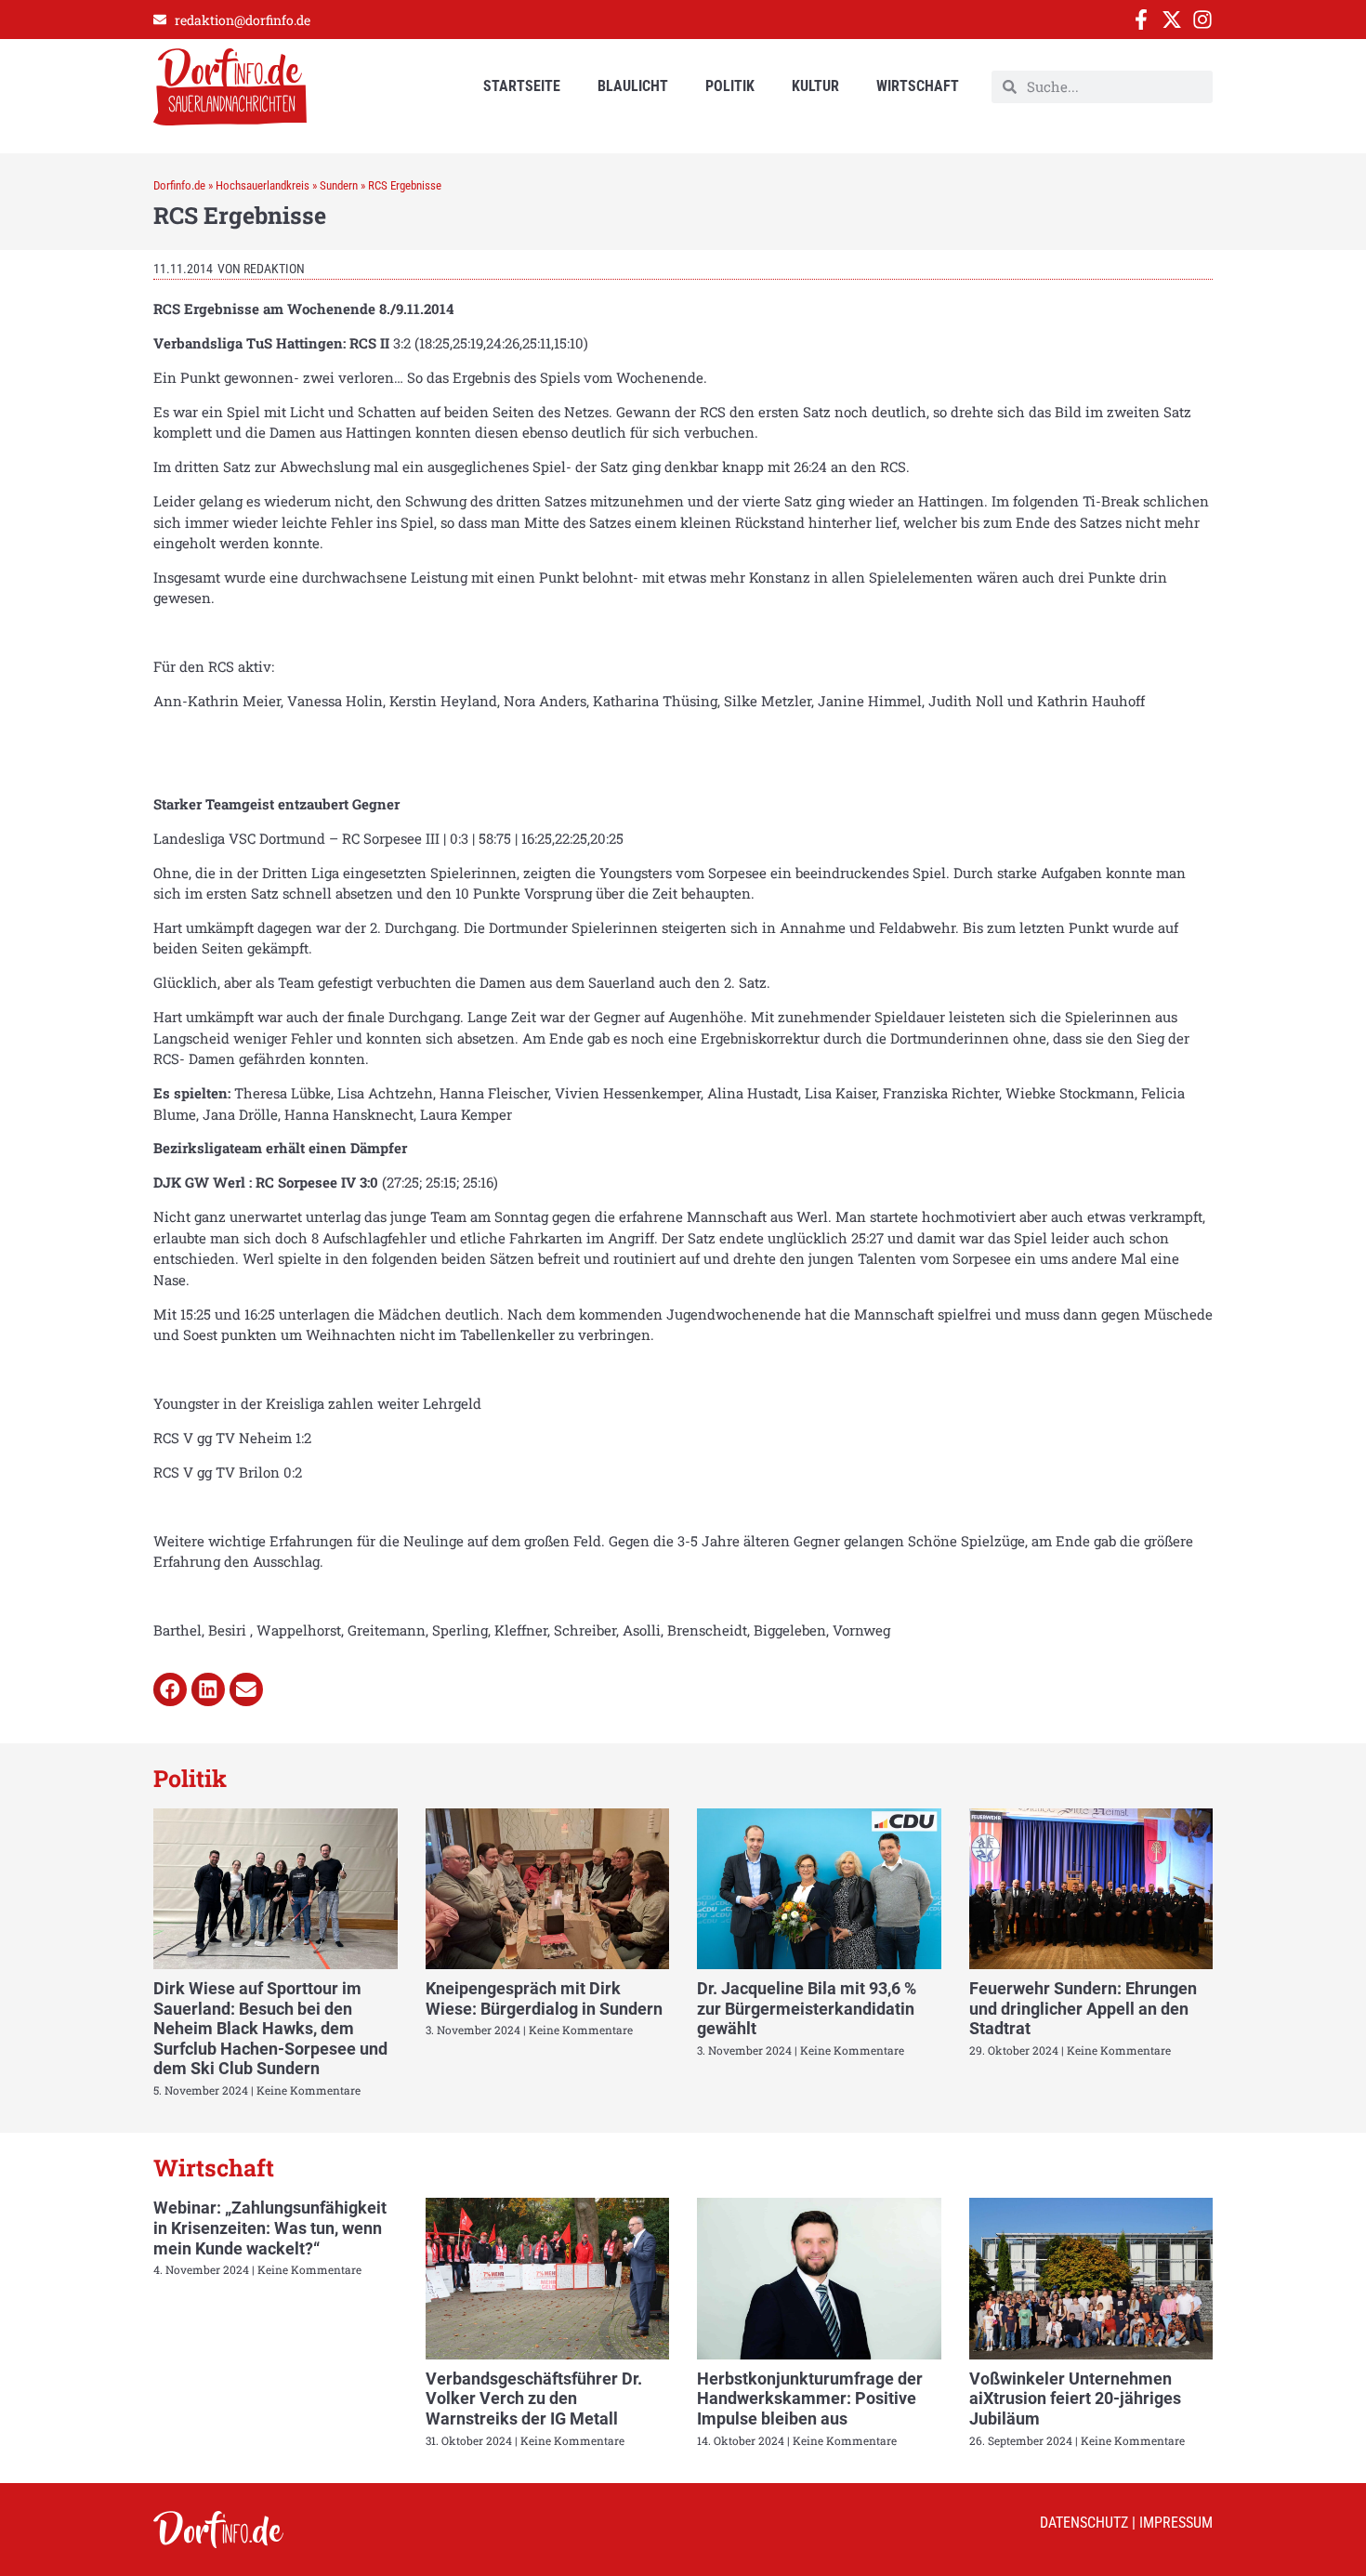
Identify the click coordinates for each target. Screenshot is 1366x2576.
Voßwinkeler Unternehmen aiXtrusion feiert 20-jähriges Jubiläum (1075, 2399)
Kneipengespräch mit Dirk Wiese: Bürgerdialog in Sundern (544, 1998)
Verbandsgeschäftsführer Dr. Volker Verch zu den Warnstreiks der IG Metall (534, 2399)
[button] (170, 1689)
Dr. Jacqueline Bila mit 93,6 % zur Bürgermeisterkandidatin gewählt (807, 2008)
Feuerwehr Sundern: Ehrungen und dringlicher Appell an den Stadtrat (1083, 2008)
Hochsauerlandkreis (263, 185)
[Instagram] (1202, 20)
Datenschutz (1084, 2523)
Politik (730, 86)
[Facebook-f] (1141, 20)
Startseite (522, 86)
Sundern (339, 185)
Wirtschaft (918, 86)
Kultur (815, 86)
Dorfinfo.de (179, 185)
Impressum (1176, 2523)
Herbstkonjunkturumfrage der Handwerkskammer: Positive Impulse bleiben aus (810, 2399)
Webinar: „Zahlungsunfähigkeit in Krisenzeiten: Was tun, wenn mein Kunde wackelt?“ (270, 2228)
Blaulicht (633, 86)
